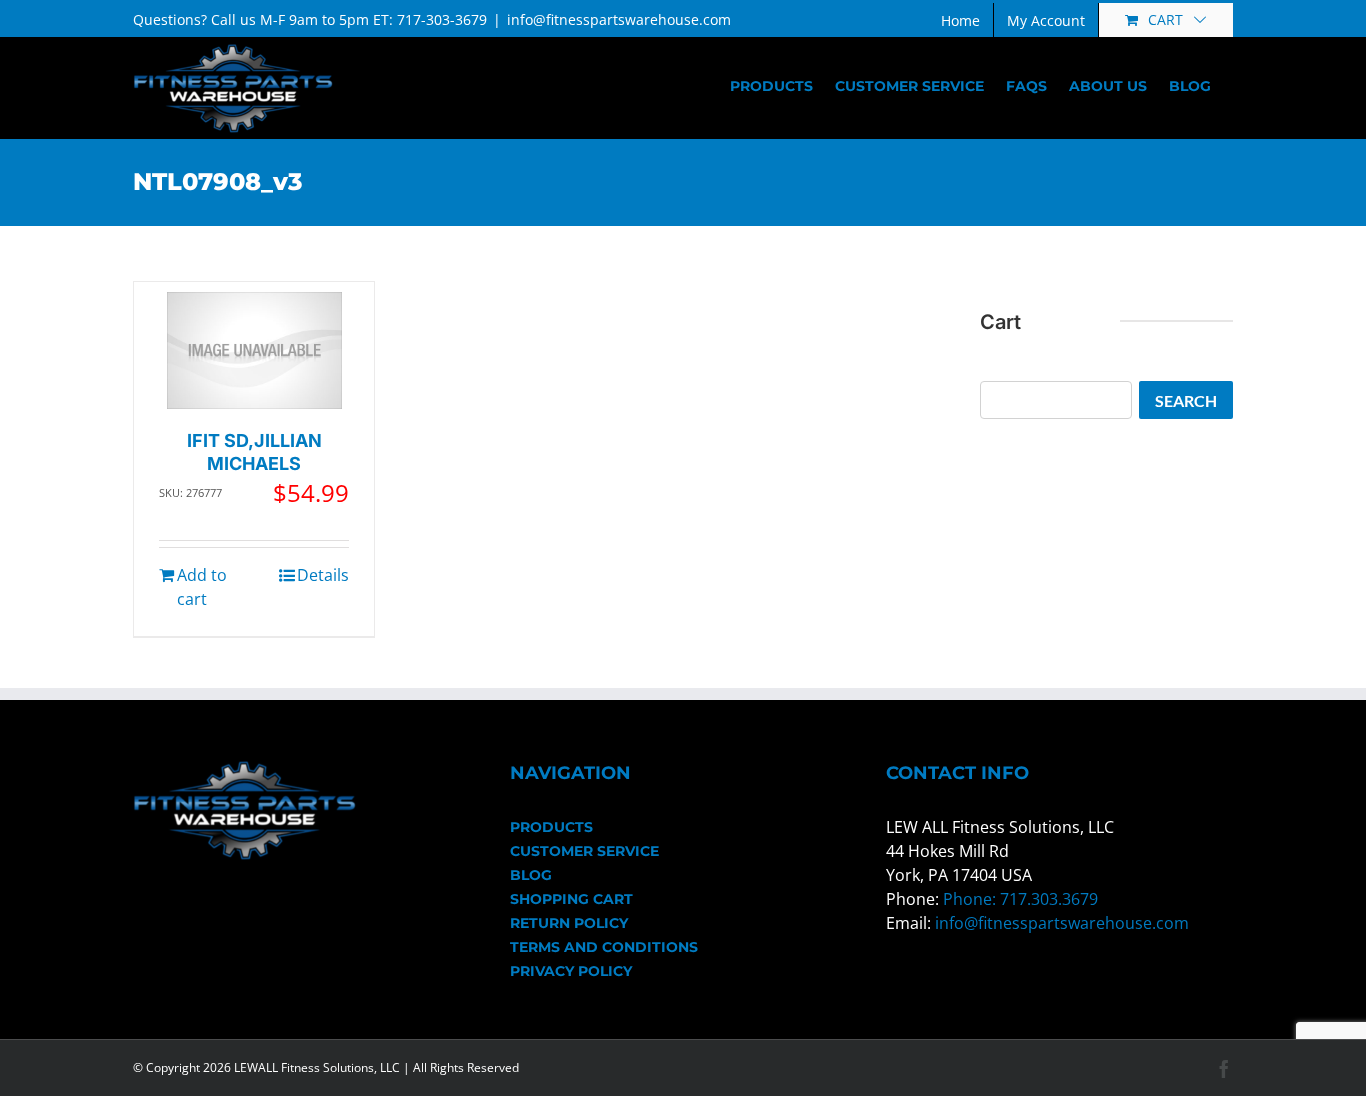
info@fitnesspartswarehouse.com (619, 19)
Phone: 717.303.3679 (1020, 899)
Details (323, 575)
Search (1186, 400)
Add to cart (202, 587)
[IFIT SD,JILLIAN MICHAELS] (254, 350)
